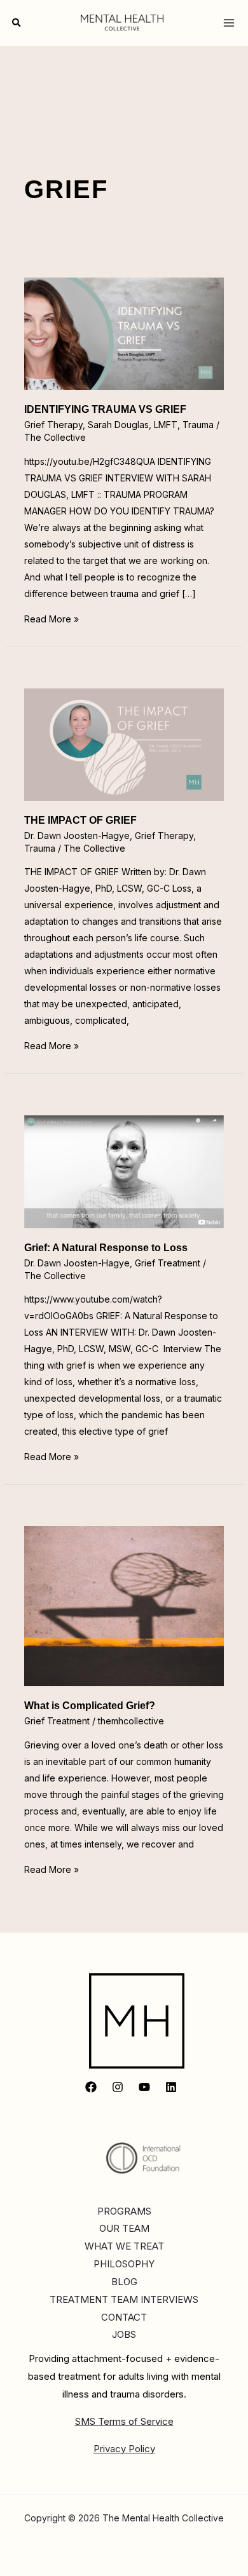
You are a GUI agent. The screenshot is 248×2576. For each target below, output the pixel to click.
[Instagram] (118, 2087)
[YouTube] (144, 2087)
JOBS (124, 2334)
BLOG (124, 2282)
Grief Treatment (168, 1263)
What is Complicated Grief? (90, 1706)
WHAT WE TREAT (124, 2246)
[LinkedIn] (171, 2087)
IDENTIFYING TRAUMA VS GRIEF (105, 409)
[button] (17, 23)
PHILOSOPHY (124, 2264)
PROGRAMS (124, 2211)
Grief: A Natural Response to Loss (106, 1248)
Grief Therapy (53, 425)
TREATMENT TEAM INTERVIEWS (124, 2299)
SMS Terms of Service (124, 2421)
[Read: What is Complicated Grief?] (124, 1605)
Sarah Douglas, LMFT (133, 425)
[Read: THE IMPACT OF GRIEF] (124, 743)
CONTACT (124, 2317)
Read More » (52, 619)
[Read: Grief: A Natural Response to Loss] (124, 1171)
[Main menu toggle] (229, 23)
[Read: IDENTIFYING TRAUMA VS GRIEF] (124, 332)
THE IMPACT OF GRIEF (80, 820)
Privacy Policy (124, 2449)
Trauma (198, 425)
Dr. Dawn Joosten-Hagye (77, 835)
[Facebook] (91, 2087)
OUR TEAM (124, 2228)
